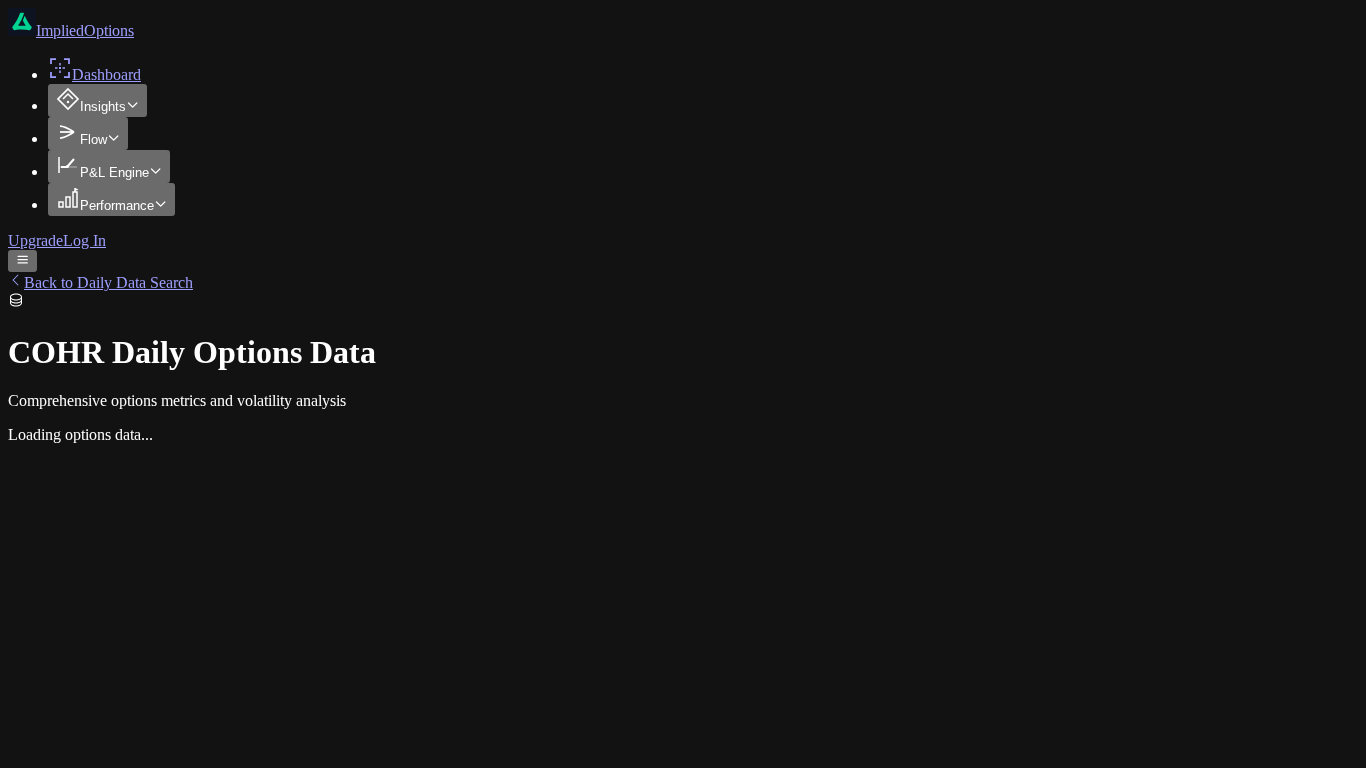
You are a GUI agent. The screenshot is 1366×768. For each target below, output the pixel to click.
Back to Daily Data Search (108, 282)
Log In (84, 240)
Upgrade (35, 240)
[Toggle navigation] (22, 261)
